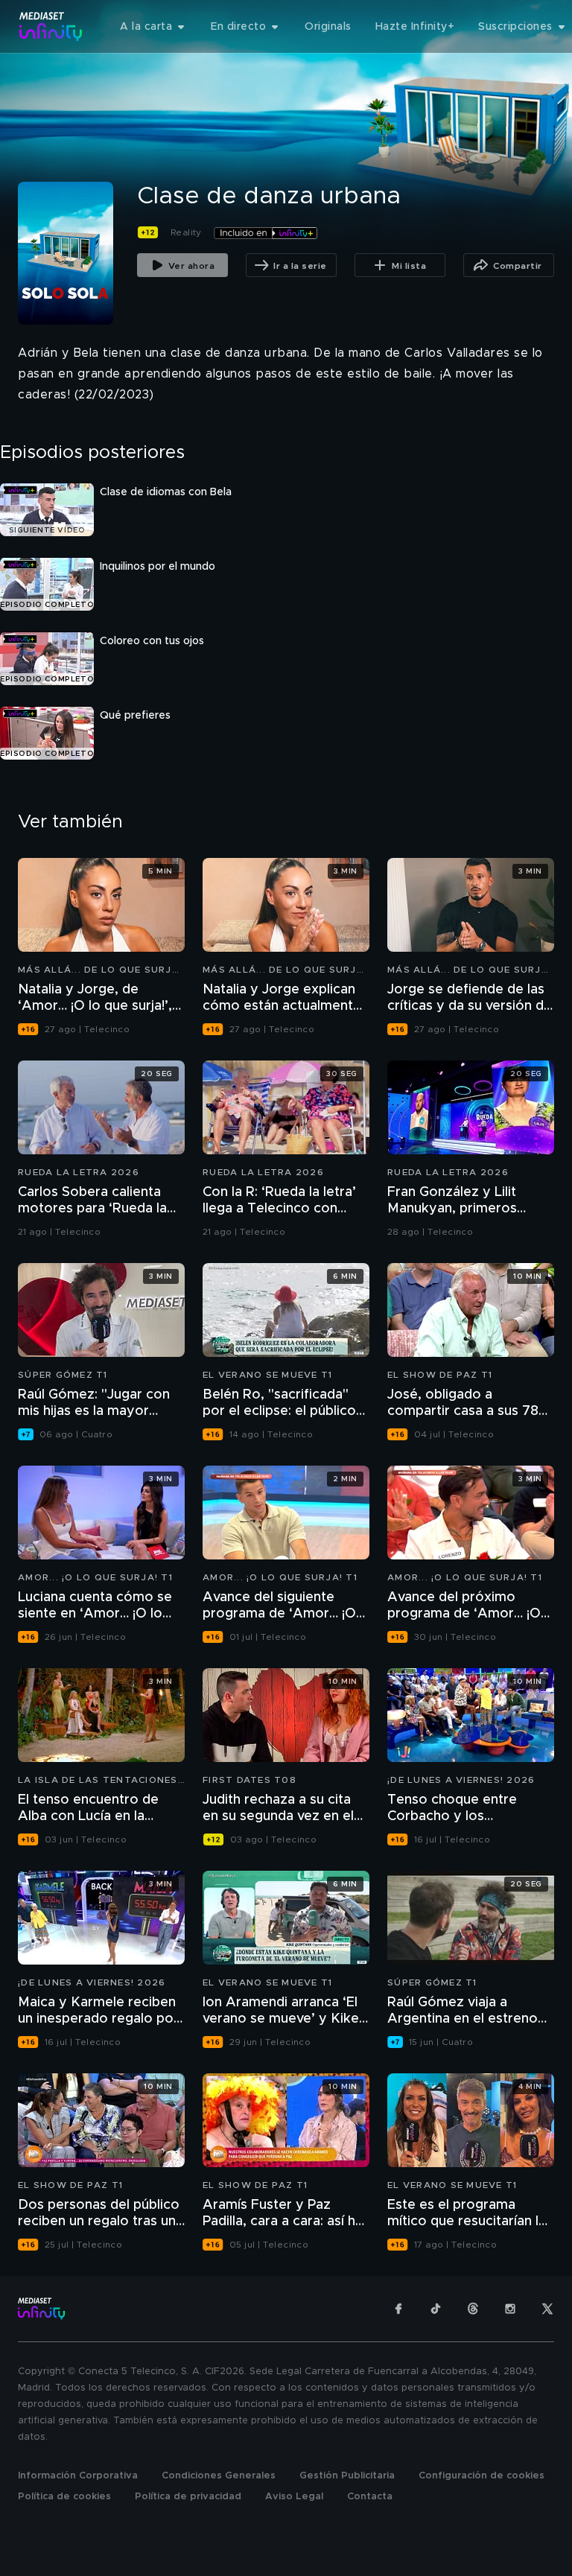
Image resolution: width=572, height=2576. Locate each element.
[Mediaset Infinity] (51, 26)
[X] (547, 2309)
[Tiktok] (436, 2309)
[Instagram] (510, 2309)
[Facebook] (398, 2309)
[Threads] (473, 2309)
